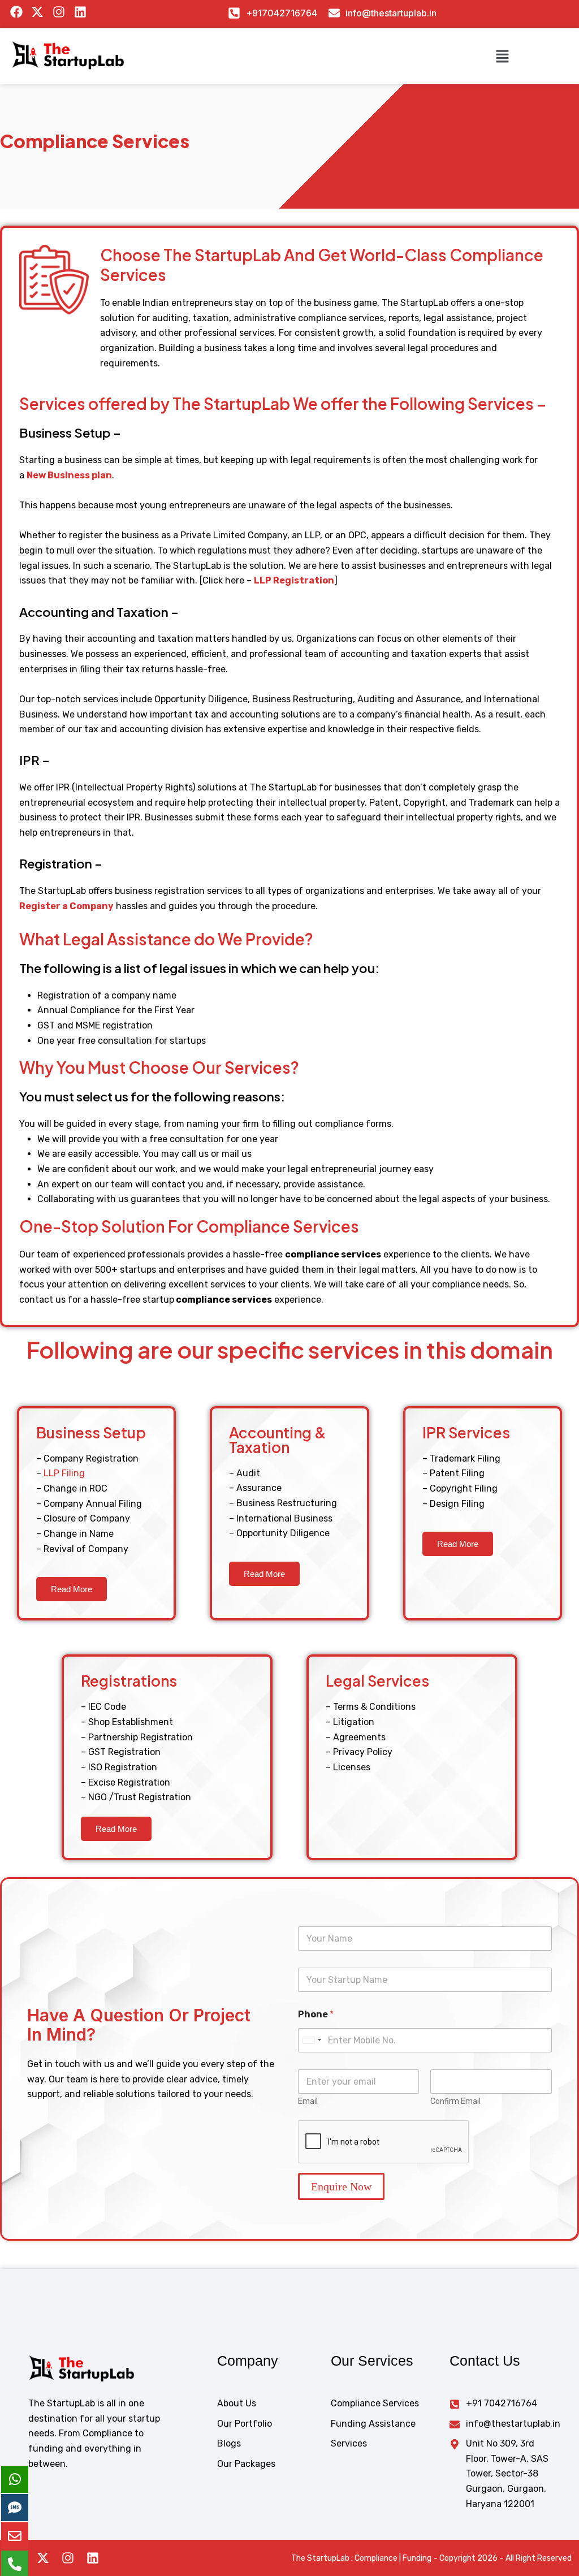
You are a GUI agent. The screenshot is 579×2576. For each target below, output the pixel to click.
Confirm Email (455, 2101)
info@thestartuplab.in (391, 13)
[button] (502, 56)
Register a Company (66, 906)
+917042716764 (282, 13)
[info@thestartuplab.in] (334, 13)
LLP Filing (64, 1473)
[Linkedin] (93, 2558)
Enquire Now (341, 2186)
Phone (316, 2014)
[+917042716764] (234, 13)
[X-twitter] (43, 2558)
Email (308, 2101)
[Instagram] (68, 2558)
